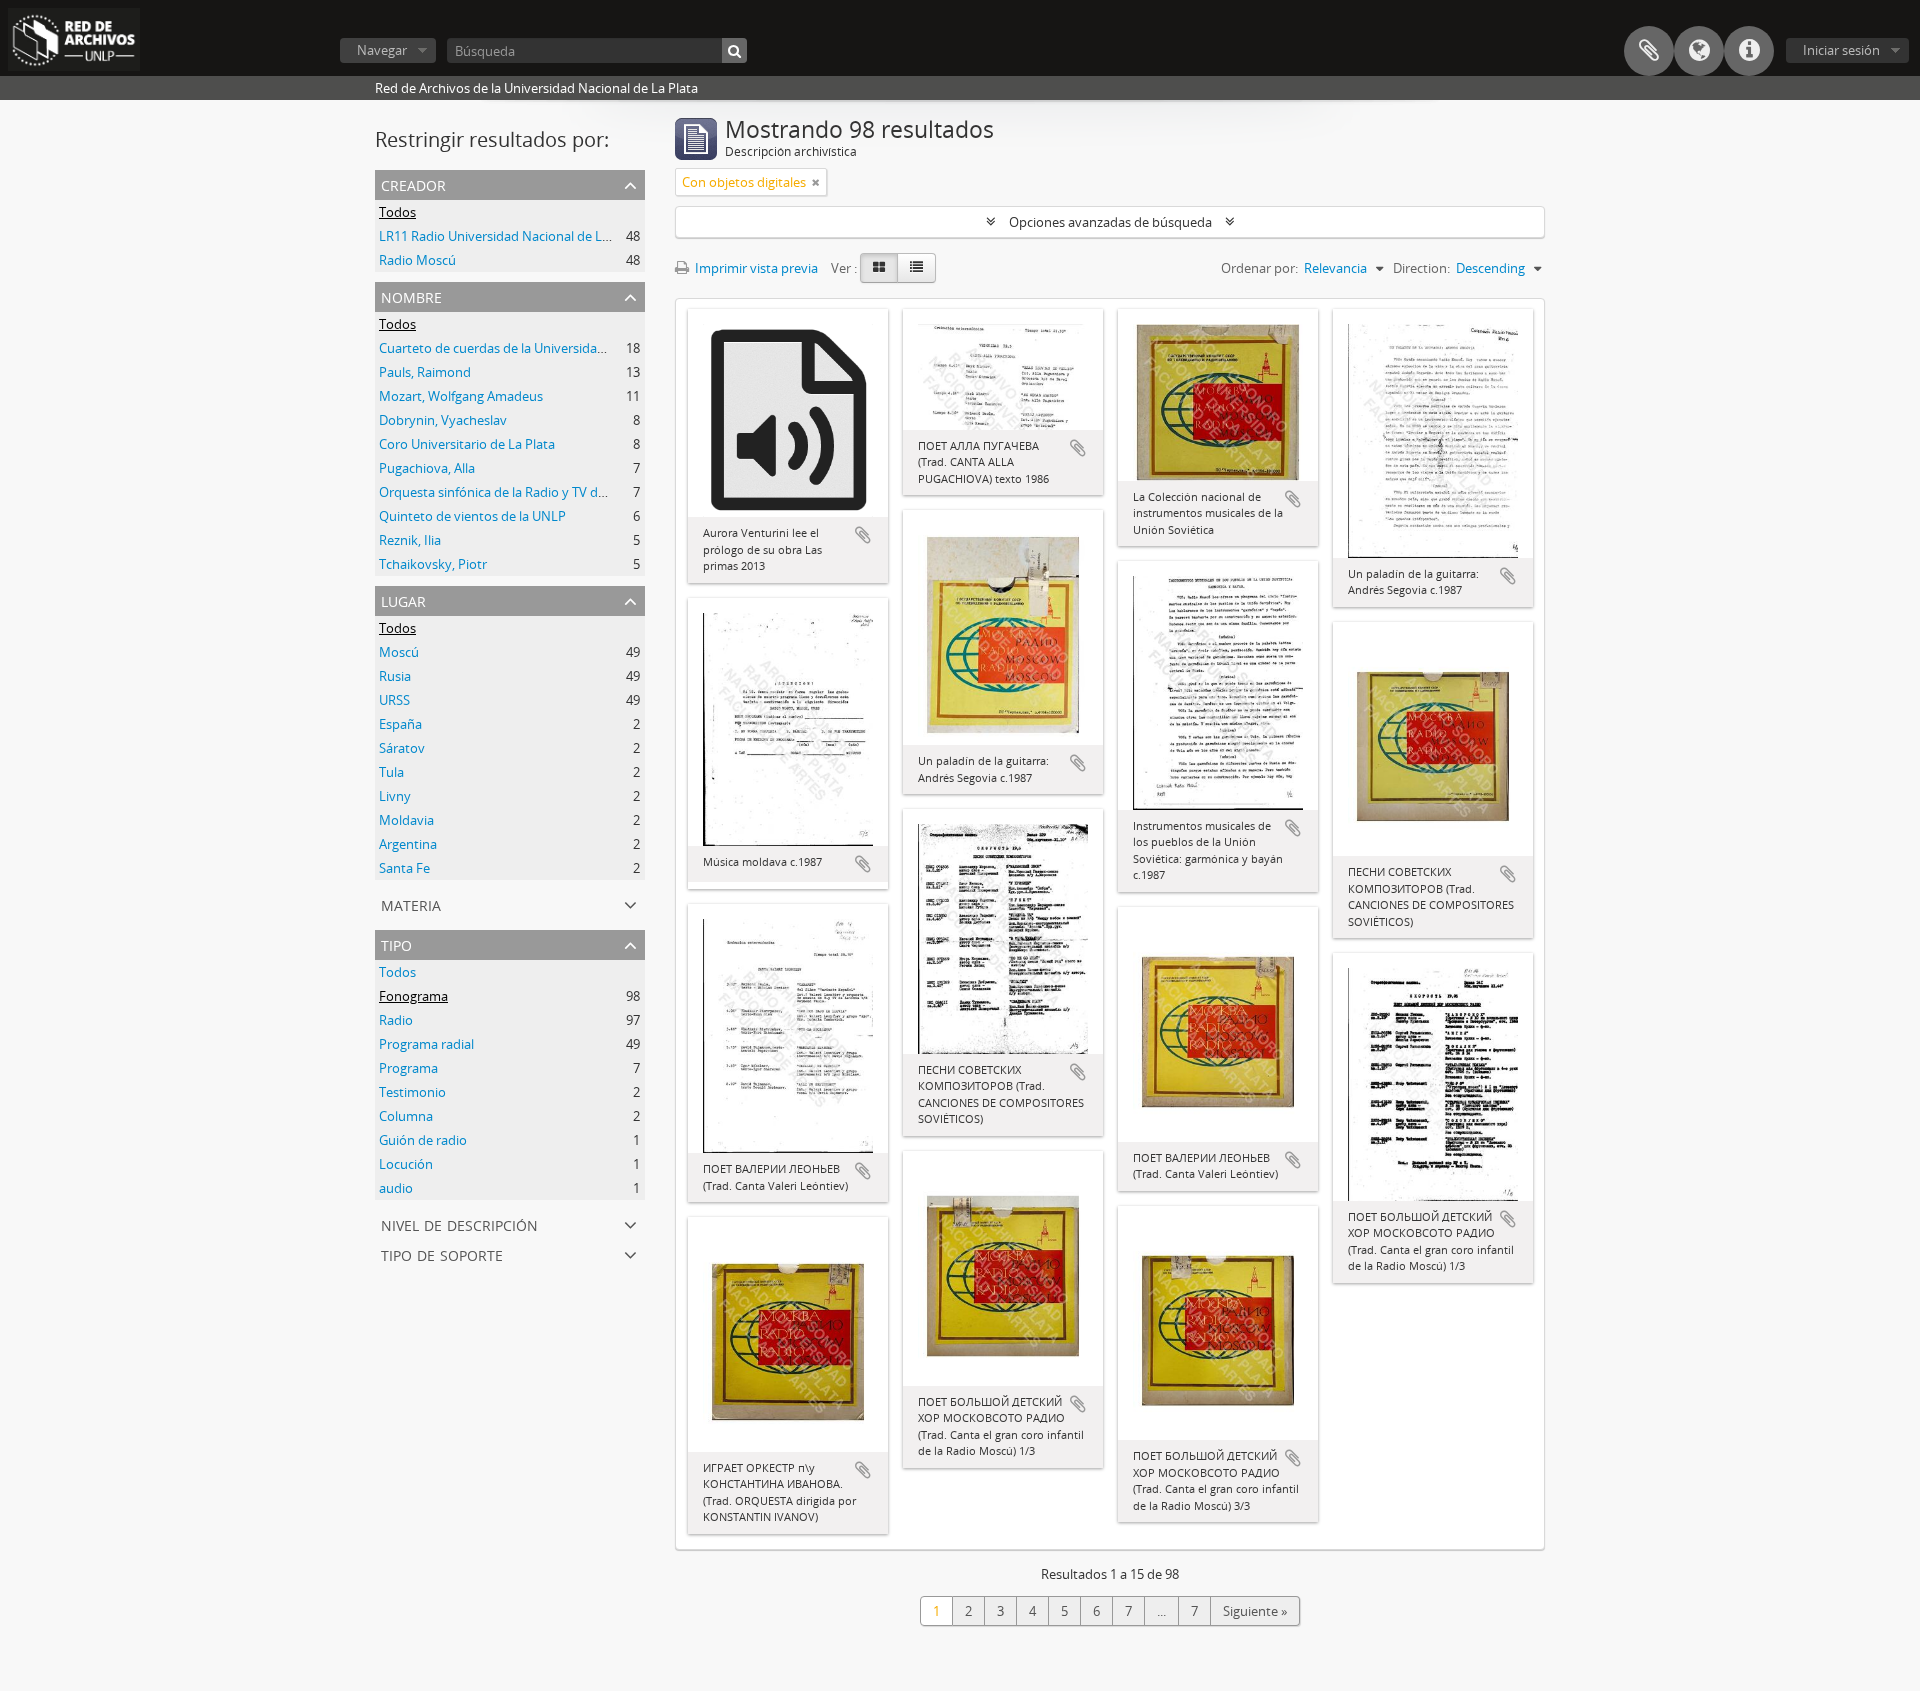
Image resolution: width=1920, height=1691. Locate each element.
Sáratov (402, 748)
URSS (394, 700)
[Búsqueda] (734, 50)
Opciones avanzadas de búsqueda (1110, 222)
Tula (391, 772)
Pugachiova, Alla (427, 468)
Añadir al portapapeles (863, 535)
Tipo (396, 943)
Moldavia (406, 820)
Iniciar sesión (1841, 50)
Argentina (408, 844)
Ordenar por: (1259, 268)
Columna (406, 1116)
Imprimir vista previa (755, 268)
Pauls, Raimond (425, 372)
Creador (413, 183)
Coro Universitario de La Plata (467, 444)
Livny (395, 796)
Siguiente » (1255, 1611)
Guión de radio (423, 1140)
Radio (396, 1020)
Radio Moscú (417, 260)
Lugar (403, 599)
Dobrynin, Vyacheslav (443, 420)
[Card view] (879, 268)
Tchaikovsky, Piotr (433, 564)
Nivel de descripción (459, 1223)
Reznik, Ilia (410, 540)
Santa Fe (404, 868)
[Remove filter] (816, 182)
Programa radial (426, 1044)
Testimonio (412, 1092)
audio (396, 1188)
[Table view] (916, 268)
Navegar (382, 50)
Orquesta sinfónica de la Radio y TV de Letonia (516, 492)
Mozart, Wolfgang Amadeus (461, 396)
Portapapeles (1649, 51)
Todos (397, 212)
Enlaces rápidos (1749, 51)
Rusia (395, 676)
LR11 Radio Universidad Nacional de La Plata (510, 236)
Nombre (411, 295)
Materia (411, 903)
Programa (408, 1068)
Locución (406, 1164)
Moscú (399, 652)
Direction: (1421, 268)
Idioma (1699, 51)
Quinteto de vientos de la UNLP (472, 516)
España (400, 724)
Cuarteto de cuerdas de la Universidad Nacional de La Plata (553, 348)
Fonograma (413, 996)
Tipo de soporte (442, 1253)
